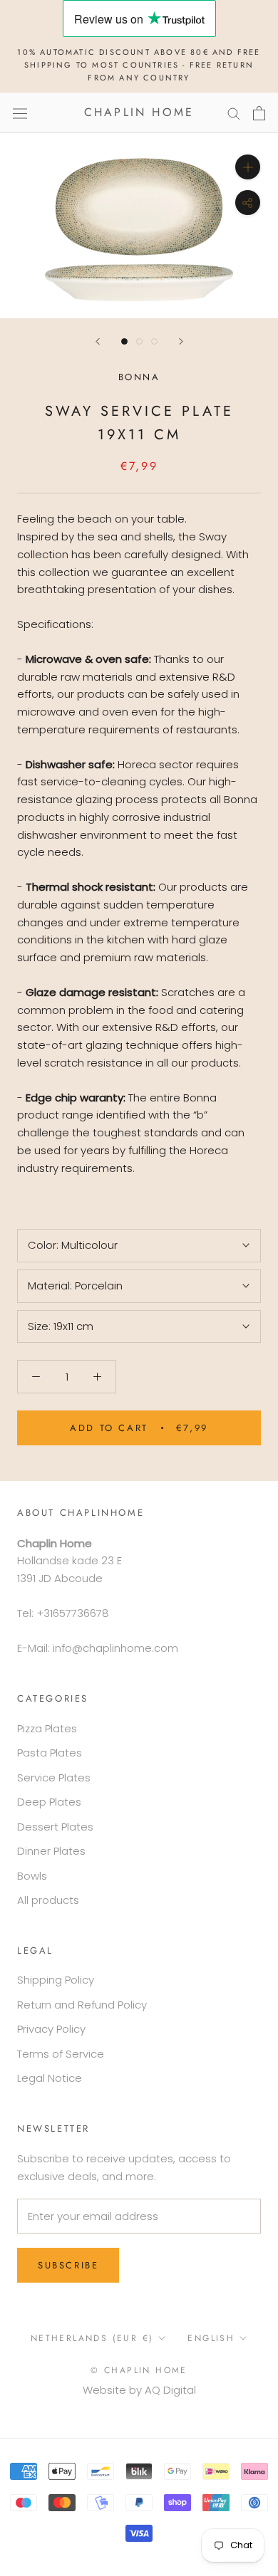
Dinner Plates (51, 1851)
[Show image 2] (139, 341)
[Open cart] (259, 113)
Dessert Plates (55, 1827)
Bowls (32, 1876)
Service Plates (54, 1777)
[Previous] (98, 341)
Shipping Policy (56, 1980)
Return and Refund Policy (82, 2005)
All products (48, 1900)
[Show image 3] (154, 341)
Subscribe (68, 2265)
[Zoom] (248, 167)
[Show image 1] (124, 341)
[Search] (234, 113)
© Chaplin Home (139, 2370)
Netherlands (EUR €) (92, 2338)
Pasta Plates (50, 1753)
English (211, 2338)
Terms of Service (61, 2054)
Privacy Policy (51, 2029)
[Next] (181, 341)
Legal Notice (50, 2078)
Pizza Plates (47, 1728)
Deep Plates (49, 1802)
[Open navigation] (20, 112)
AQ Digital (170, 2390)
